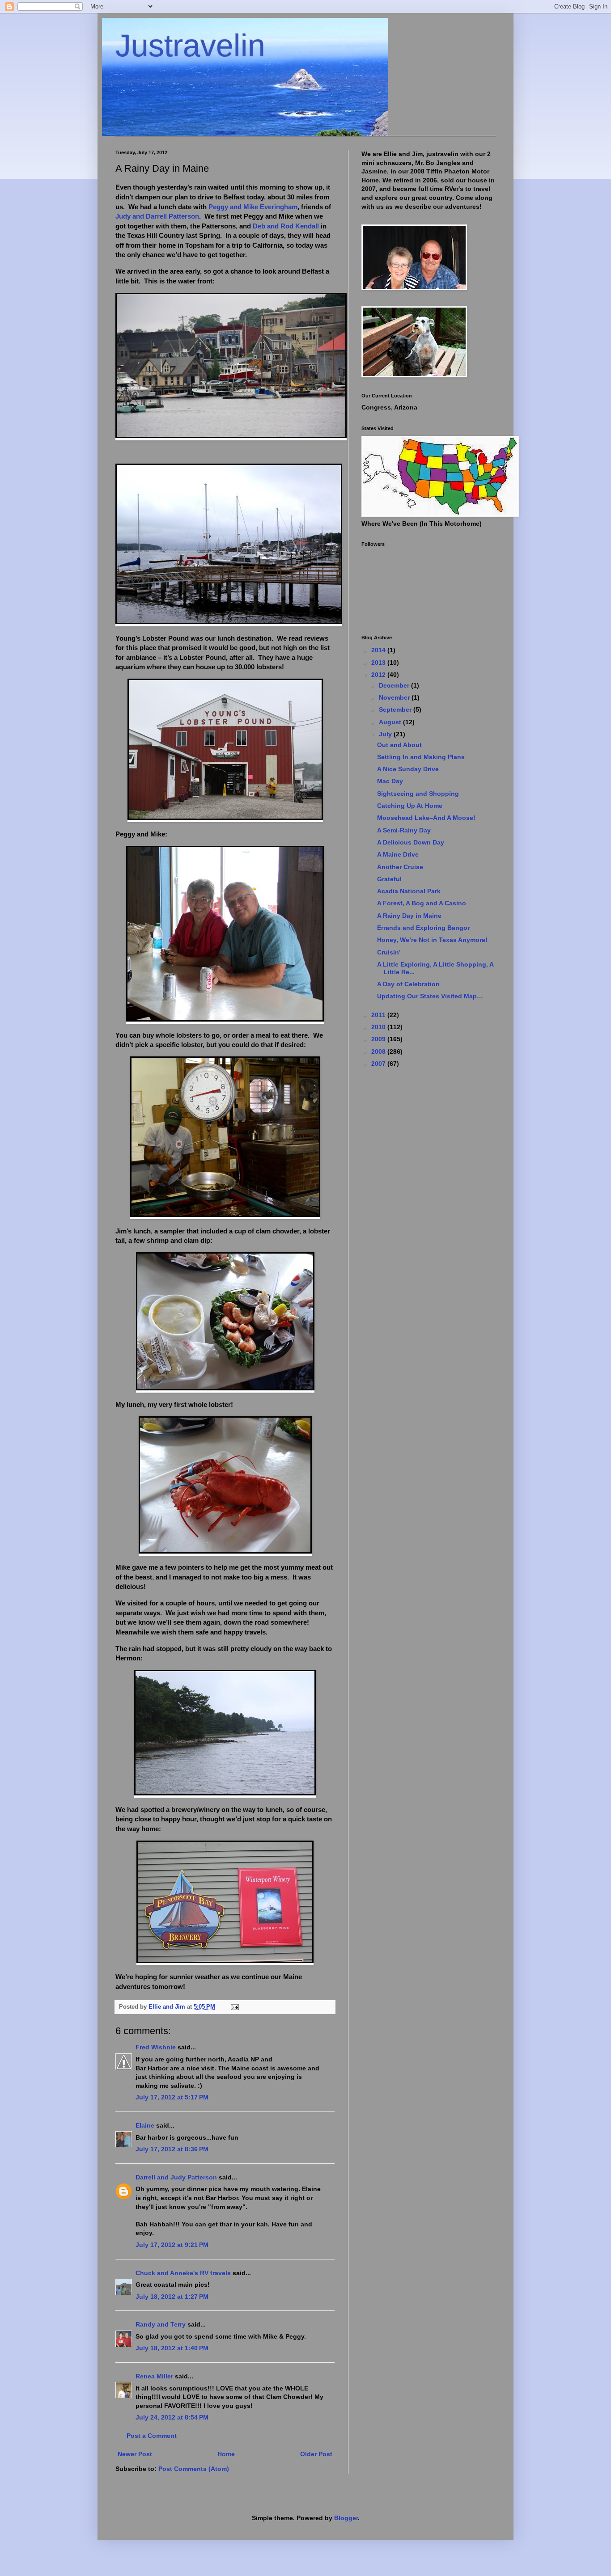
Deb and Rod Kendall (286, 226)
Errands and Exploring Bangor (423, 928)
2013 (379, 663)
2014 (379, 650)
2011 (379, 1015)
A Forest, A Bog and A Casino (422, 903)
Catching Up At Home (410, 806)
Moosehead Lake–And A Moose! (426, 818)
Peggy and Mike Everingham (253, 207)
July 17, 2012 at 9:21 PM (172, 2245)
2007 (379, 1064)
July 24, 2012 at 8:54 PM (172, 2417)
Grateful (389, 879)
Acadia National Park (409, 891)
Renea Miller (154, 2376)
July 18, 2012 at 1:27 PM (172, 2297)
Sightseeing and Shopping (418, 794)
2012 (379, 675)
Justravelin (190, 46)
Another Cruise (400, 867)
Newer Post (135, 2454)
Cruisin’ (389, 952)
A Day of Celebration (408, 984)
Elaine (145, 2125)
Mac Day (390, 781)
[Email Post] (234, 2007)
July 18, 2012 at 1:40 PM (172, 2348)
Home (226, 2454)
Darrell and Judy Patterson (176, 2177)
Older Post (316, 2454)
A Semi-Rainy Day (404, 830)
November (395, 697)
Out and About (399, 745)
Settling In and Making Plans (421, 757)
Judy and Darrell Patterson (157, 216)
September (396, 709)
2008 (379, 1052)
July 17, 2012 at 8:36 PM (172, 2149)
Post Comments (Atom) (194, 2469)
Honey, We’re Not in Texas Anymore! (432, 940)
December (395, 685)
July (386, 734)
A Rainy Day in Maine (409, 916)
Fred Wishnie (156, 2047)
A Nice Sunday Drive (408, 769)
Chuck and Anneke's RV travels (183, 2273)
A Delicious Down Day (411, 842)
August (391, 722)
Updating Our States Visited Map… (430, 996)
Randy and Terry (161, 2324)
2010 (379, 1027)
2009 (379, 1039)
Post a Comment (152, 2436)
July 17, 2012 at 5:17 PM (172, 2097)
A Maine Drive (398, 854)
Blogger (346, 2518)
